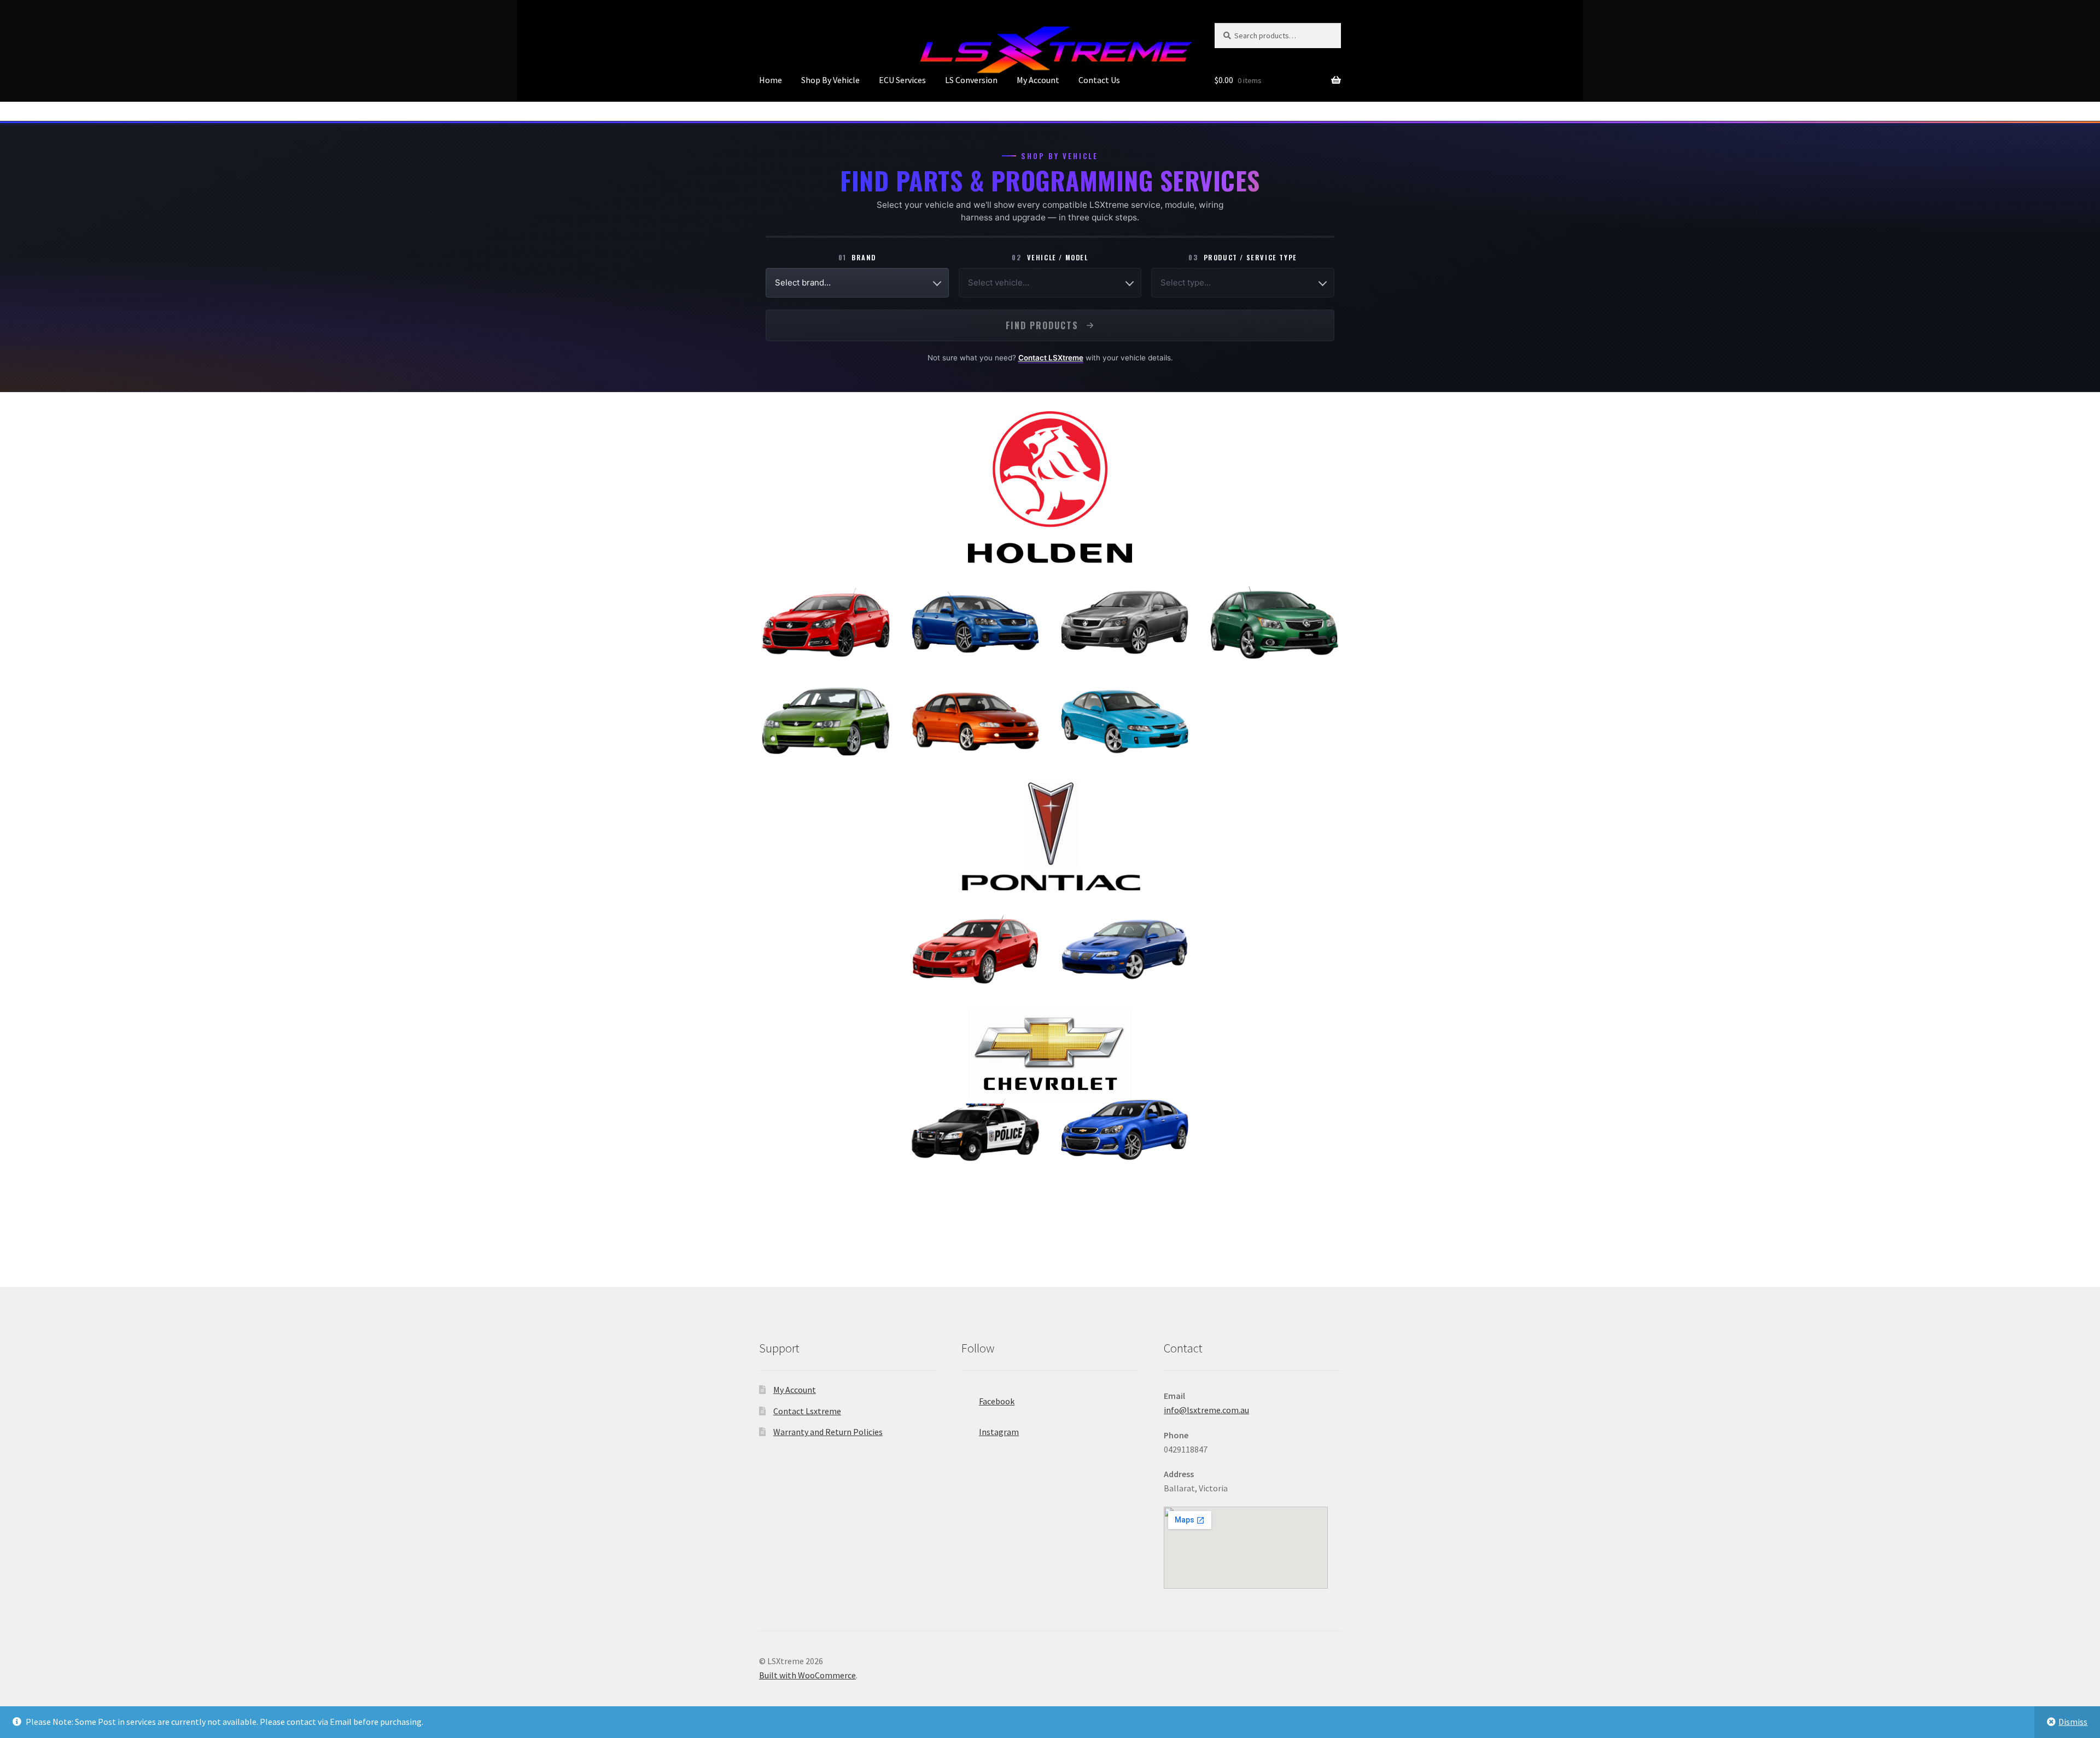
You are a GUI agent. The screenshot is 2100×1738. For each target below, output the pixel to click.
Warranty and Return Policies (828, 1432)
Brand (857, 257)
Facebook (997, 1401)
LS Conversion (971, 80)
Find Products (1042, 325)
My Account (1038, 80)
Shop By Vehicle (830, 80)
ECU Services (902, 80)
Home (771, 80)
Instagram (999, 1432)
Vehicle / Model (1050, 257)
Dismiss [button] (2073, 1722)
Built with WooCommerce (807, 1675)
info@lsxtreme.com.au (1206, 1410)
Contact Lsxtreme (807, 1411)
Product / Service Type (1242, 257)
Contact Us (1099, 80)
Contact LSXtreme (1051, 358)
